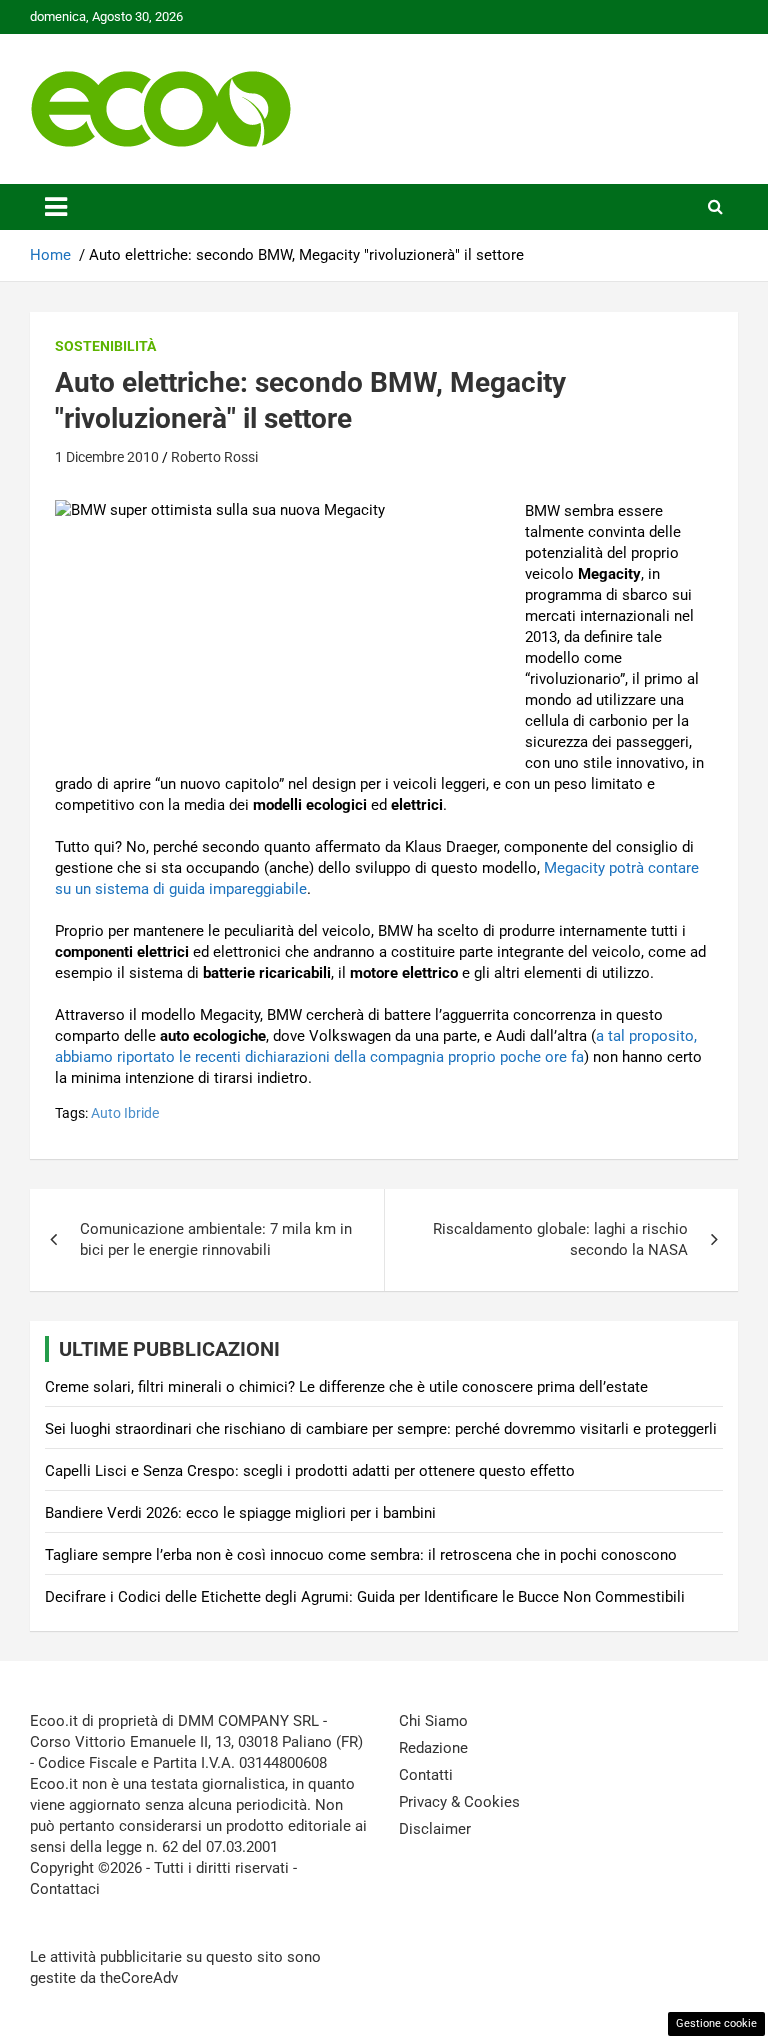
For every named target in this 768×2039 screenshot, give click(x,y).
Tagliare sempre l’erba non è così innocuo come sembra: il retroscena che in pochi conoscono (361, 1555)
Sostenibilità (105, 346)
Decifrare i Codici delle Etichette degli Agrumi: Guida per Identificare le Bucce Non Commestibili (365, 1597)
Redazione (433, 1748)
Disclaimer (435, 1829)
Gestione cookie (716, 2023)
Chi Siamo (433, 1721)
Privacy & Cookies (459, 1802)
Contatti (426, 1775)
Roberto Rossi (214, 457)
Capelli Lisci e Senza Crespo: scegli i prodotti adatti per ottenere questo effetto (310, 1471)
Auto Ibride (125, 1113)
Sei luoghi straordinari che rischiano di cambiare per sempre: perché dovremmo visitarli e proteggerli (381, 1429)
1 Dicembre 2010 (107, 457)
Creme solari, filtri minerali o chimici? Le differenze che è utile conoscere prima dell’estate (346, 1387)
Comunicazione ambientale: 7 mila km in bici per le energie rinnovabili (216, 1239)
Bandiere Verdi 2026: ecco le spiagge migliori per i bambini (240, 1513)
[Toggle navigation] (56, 207)
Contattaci (65, 1889)
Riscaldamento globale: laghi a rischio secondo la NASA (560, 1239)
